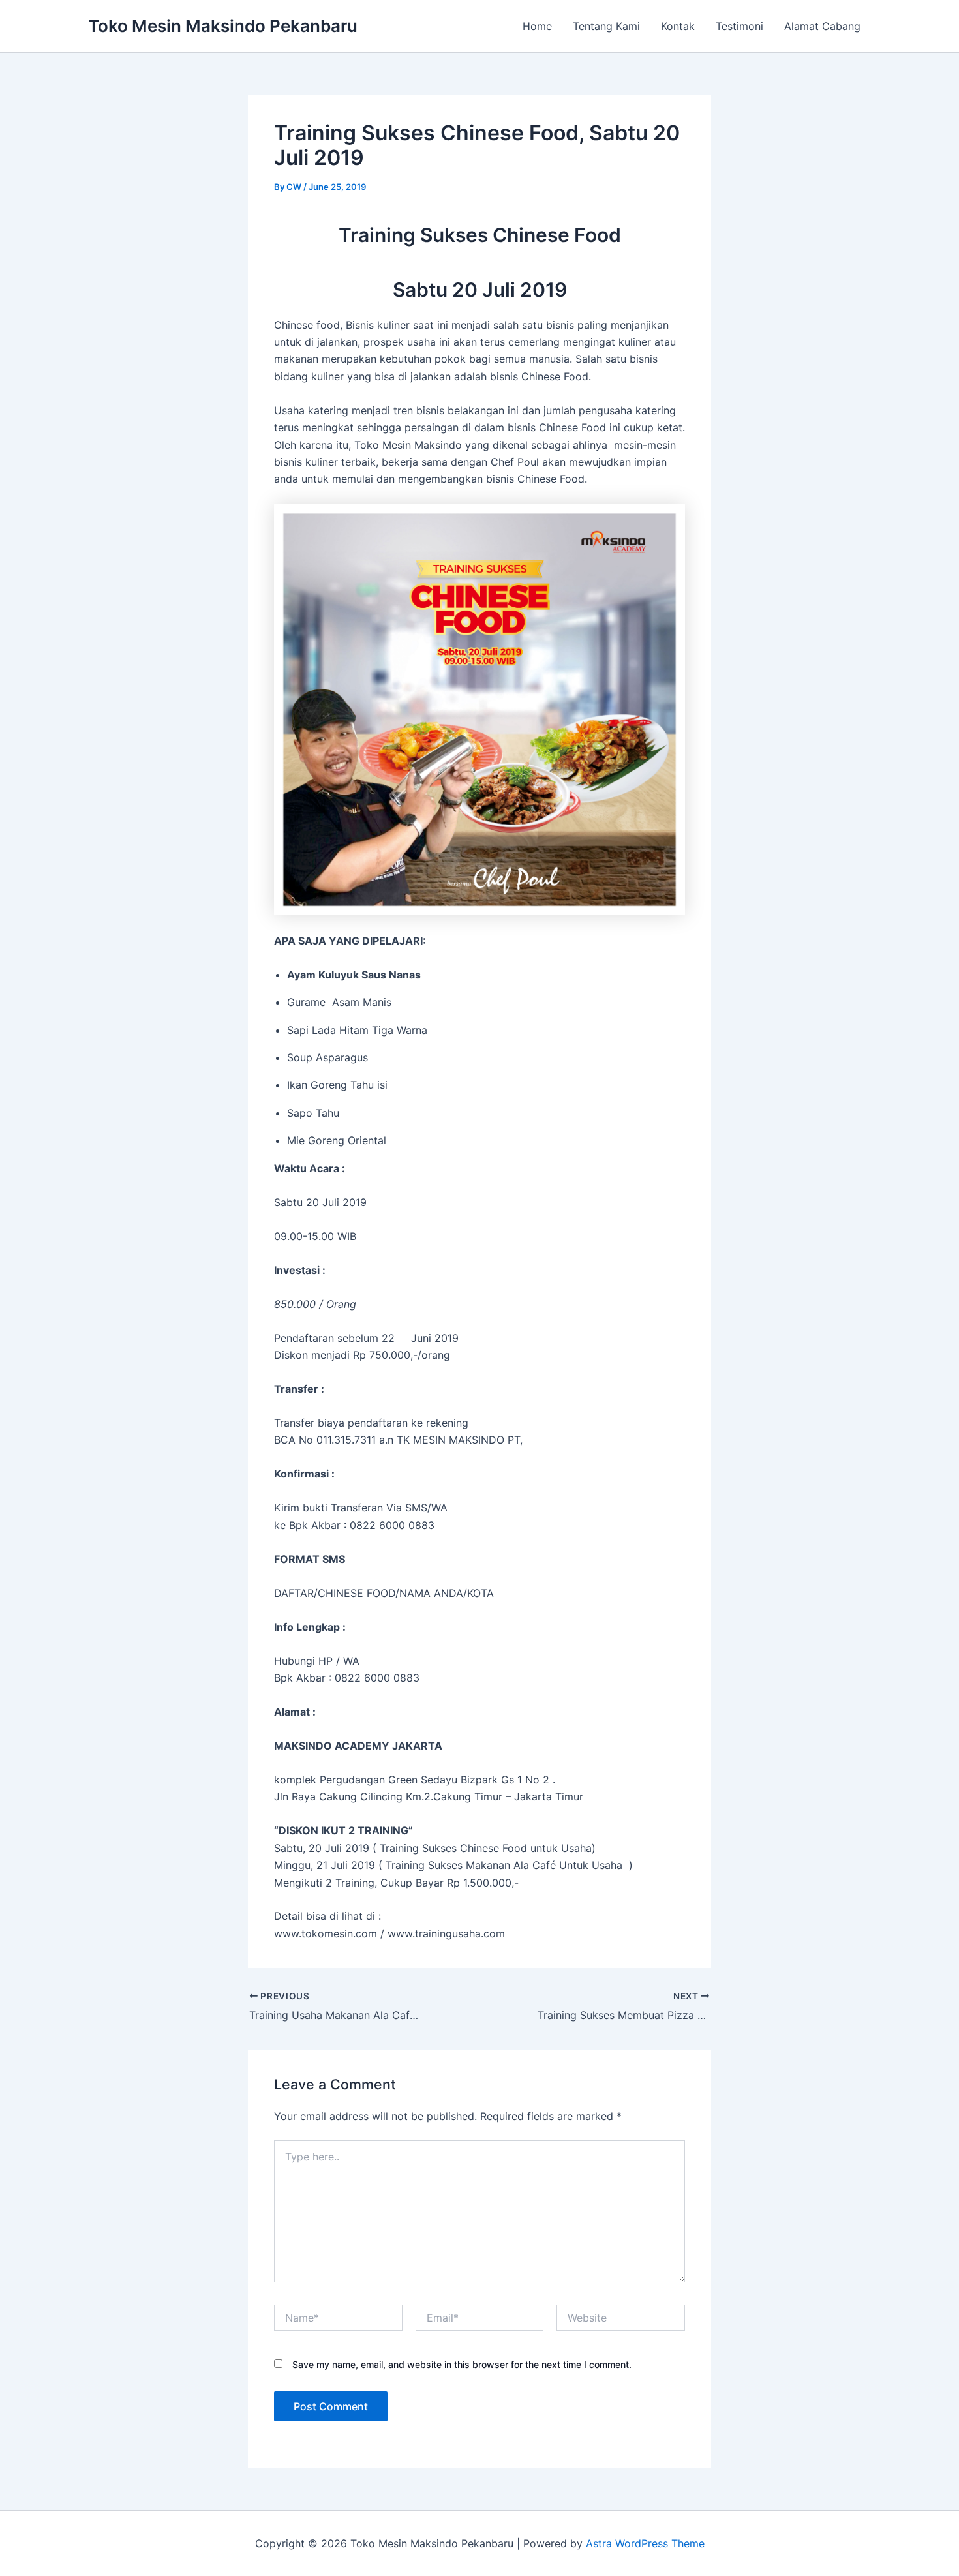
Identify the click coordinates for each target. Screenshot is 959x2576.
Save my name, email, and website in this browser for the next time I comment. (462, 2364)
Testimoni (739, 26)
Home (537, 26)
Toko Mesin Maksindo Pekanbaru (223, 26)
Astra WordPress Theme (645, 2543)
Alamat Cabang (822, 26)
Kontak (678, 26)
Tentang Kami (606, 26)
